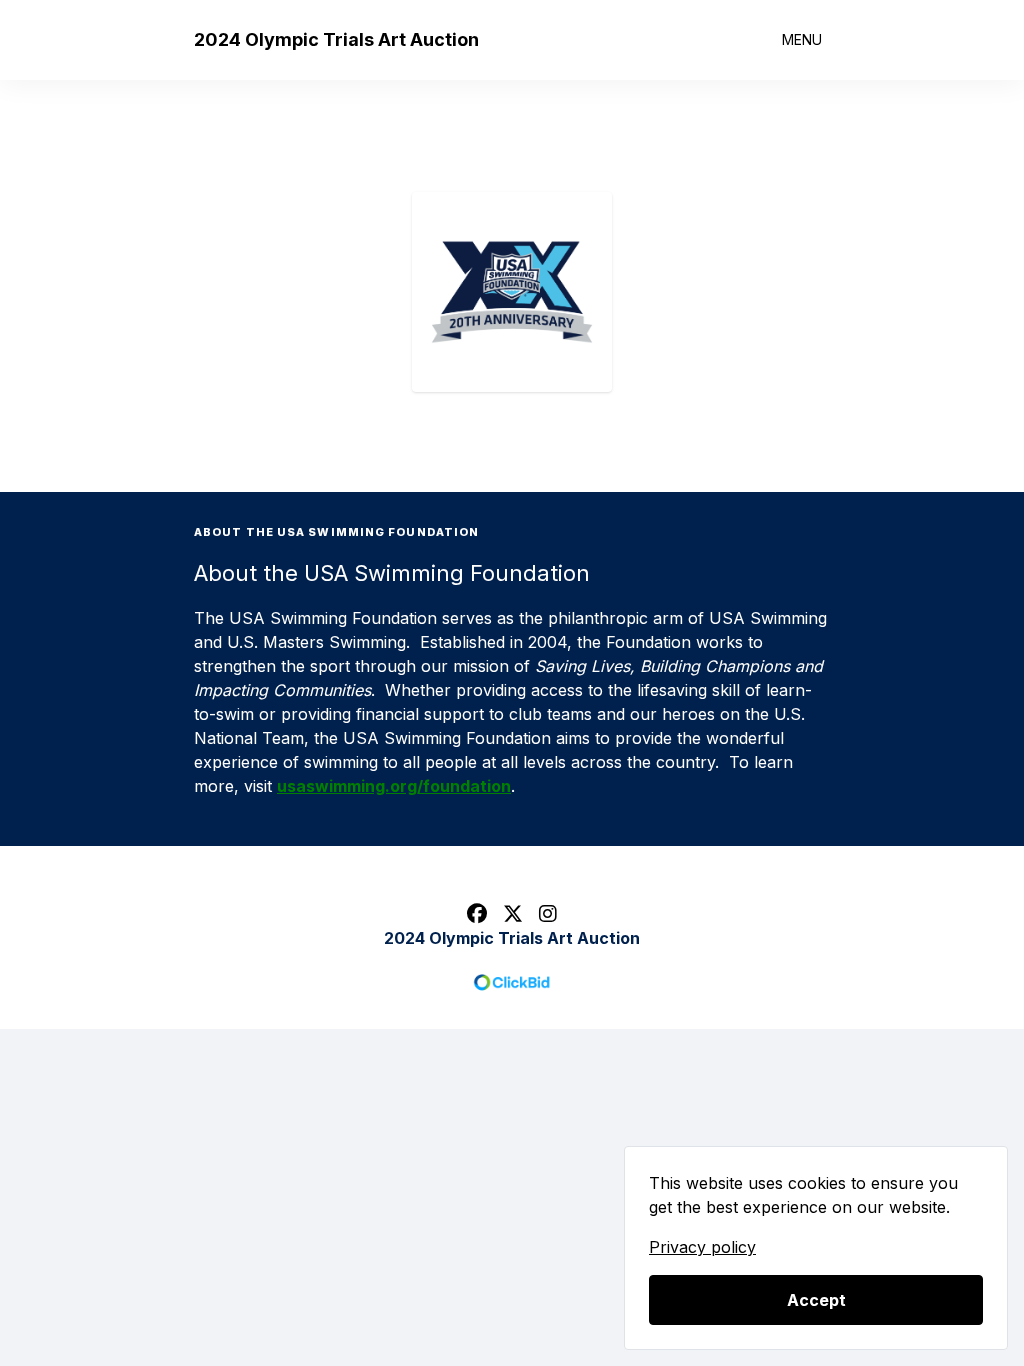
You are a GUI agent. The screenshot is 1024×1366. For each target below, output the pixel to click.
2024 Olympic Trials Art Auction (336, 39)
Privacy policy (702, 1247)
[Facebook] (477, 914)
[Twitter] (513, 914)
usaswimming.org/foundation (394, 786)
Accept (816, 1300)
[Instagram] (548, 914)
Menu (802, 39)
